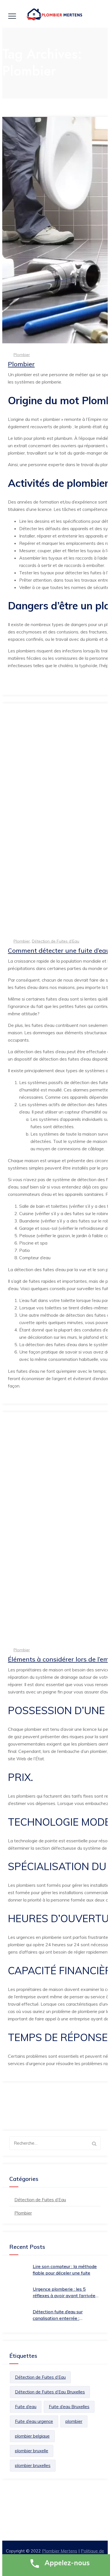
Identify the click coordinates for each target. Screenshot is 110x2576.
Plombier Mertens (60, 2551)
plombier (74, 2421)
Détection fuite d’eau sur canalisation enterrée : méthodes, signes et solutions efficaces (63, 2315)
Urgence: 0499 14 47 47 (61, 2518)
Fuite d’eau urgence (34, 2421)
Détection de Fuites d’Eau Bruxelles (50, 2392)
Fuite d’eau (26, 2407)
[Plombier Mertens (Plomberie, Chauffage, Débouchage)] (55, 15)
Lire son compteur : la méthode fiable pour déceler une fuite (65, 2270)
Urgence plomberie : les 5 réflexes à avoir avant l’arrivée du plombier (64, 2293)
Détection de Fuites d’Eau (56, 941)
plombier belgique (32, 2436)
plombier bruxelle (32, 2451)
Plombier (22, 355)
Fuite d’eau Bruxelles (69, 2407)
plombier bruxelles (33, 2465)
